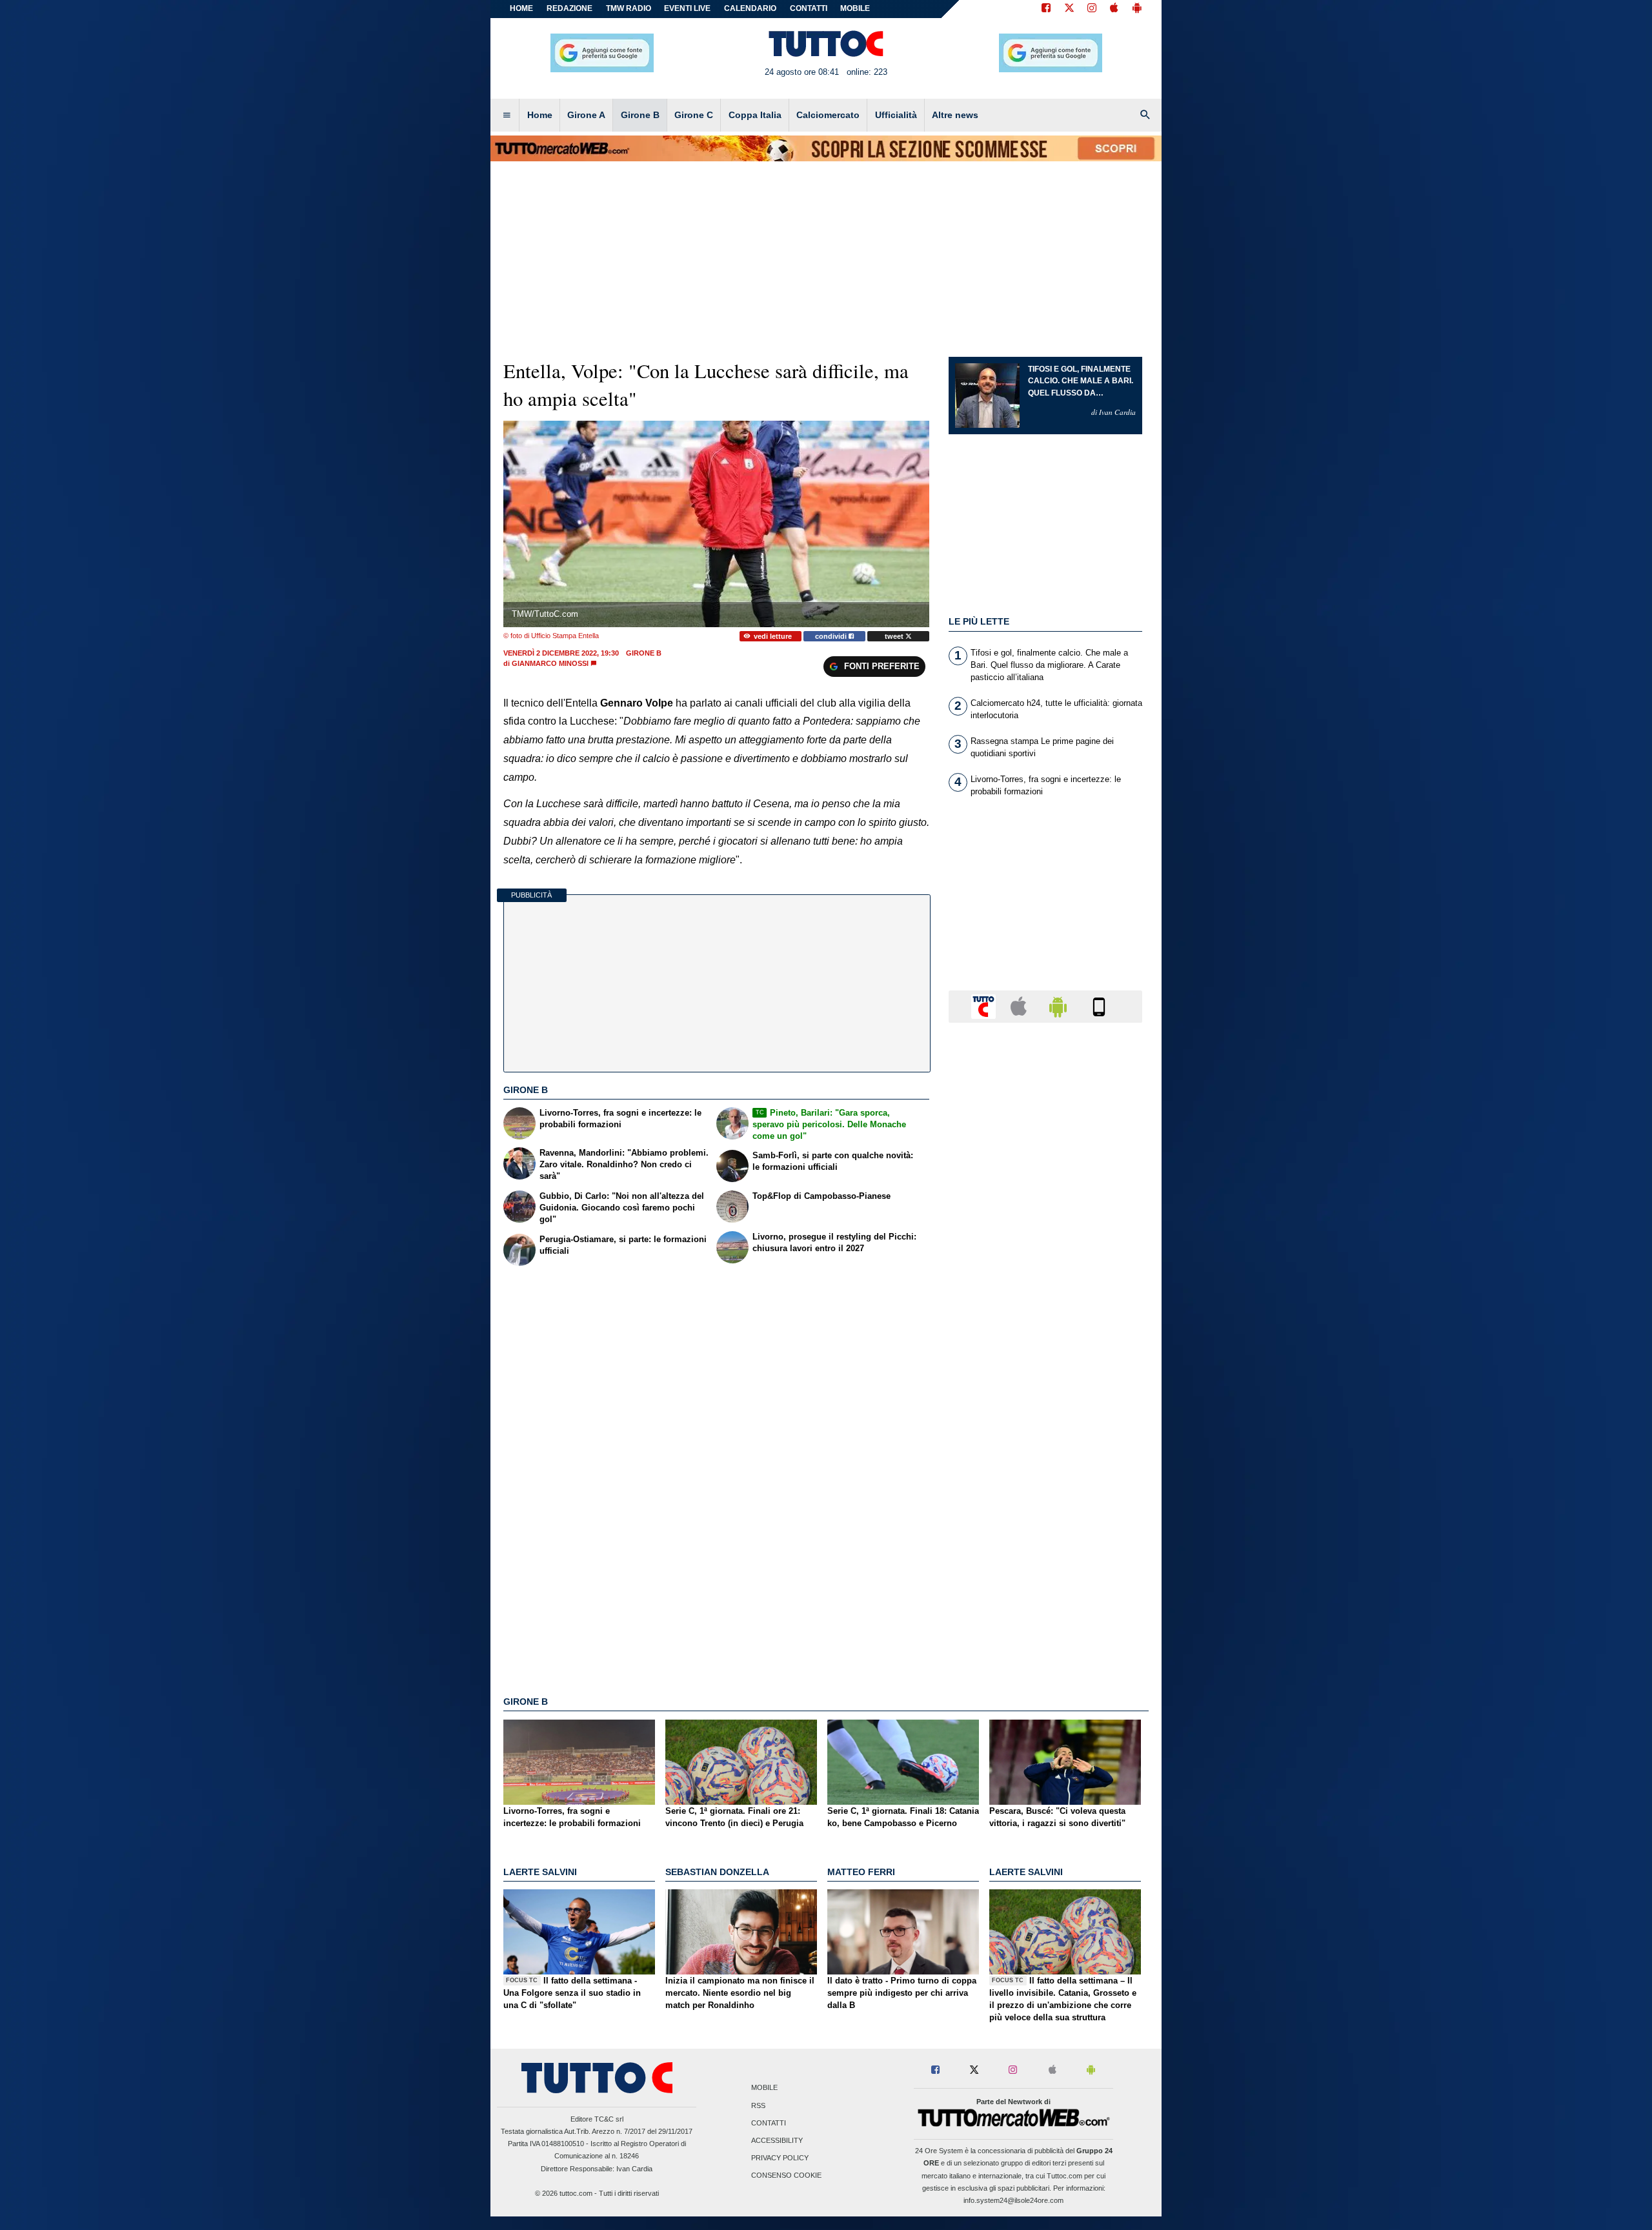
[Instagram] (1093, 9)
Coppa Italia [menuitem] (755, 115)
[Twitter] (1069, 9)
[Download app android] (1137, 9)
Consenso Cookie (786, 2176)
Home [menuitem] (540, 115)
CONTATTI (809, 8)
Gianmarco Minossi (550, 663)
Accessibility (777, 2140)
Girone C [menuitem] (694, 115)
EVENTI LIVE (687, 8)
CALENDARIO (750, 8)
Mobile (764, 2088)
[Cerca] (1145, 116)
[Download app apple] (1114, 9)
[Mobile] (1099, 1006)
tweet (895, 636)
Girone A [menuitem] (586, 115)
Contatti (769, 2123)
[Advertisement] (1045, 1533)
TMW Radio (629, 8)
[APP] (985, 1006)
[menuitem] (507, 116)
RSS (758, 2105)
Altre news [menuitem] (955, 115)
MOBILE (855, 8)
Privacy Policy (780, 2158)
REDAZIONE (569, 8)
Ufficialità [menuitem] (896, 115)
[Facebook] (1046, 9)
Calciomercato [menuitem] (828, 115)
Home (521, 8)
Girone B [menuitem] (640, 115)
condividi (832, 636)
